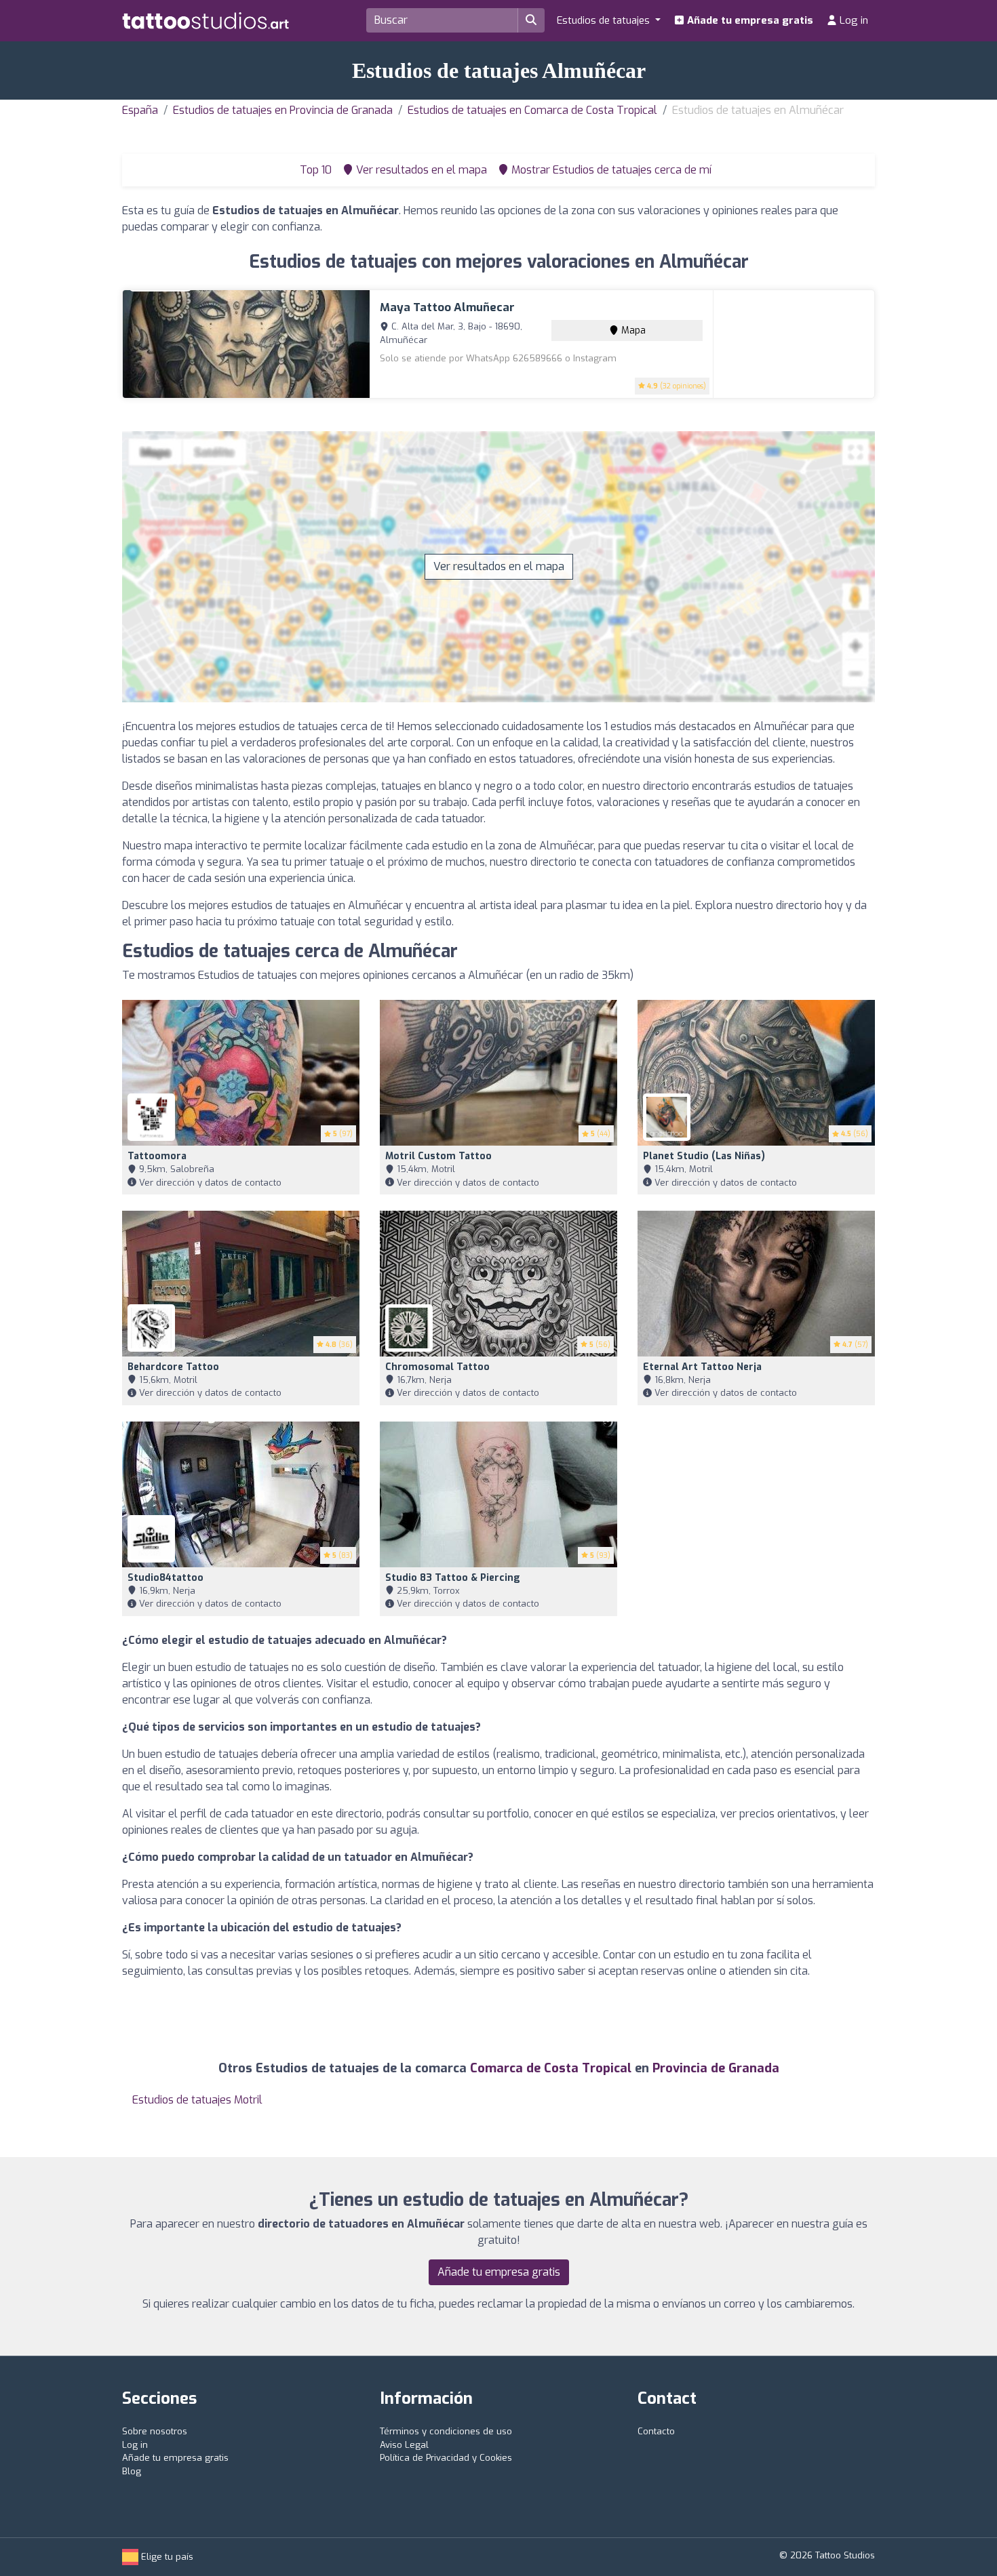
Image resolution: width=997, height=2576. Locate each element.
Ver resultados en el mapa (499, 566)
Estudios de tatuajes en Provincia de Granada (283, 110)
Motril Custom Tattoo (438, 1156)
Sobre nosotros (155, 2431)
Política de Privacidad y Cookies (446, 2458)
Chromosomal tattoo (437, 1367)
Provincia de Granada (716, 2068)
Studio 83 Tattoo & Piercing (453, 1578)
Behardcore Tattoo (173, 1367)
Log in (853, 20)
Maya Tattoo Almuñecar (447, 307)
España (140, 110)
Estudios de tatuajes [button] (605, 20)
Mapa (632, 330)
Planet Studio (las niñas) (704, 1156)
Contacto (656, 2431)
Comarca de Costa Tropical (551, 2068)
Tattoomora (157, 1156)
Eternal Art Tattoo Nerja (702, 1367)
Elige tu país (166, 2557)
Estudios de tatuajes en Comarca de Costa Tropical (532, 110)
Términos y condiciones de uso (446, 2431)
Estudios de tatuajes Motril (197, 2100)
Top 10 (314, 170)
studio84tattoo (165, 1578)
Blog (132, 2471)
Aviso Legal (404, 2445)
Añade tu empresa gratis (749, 20)
